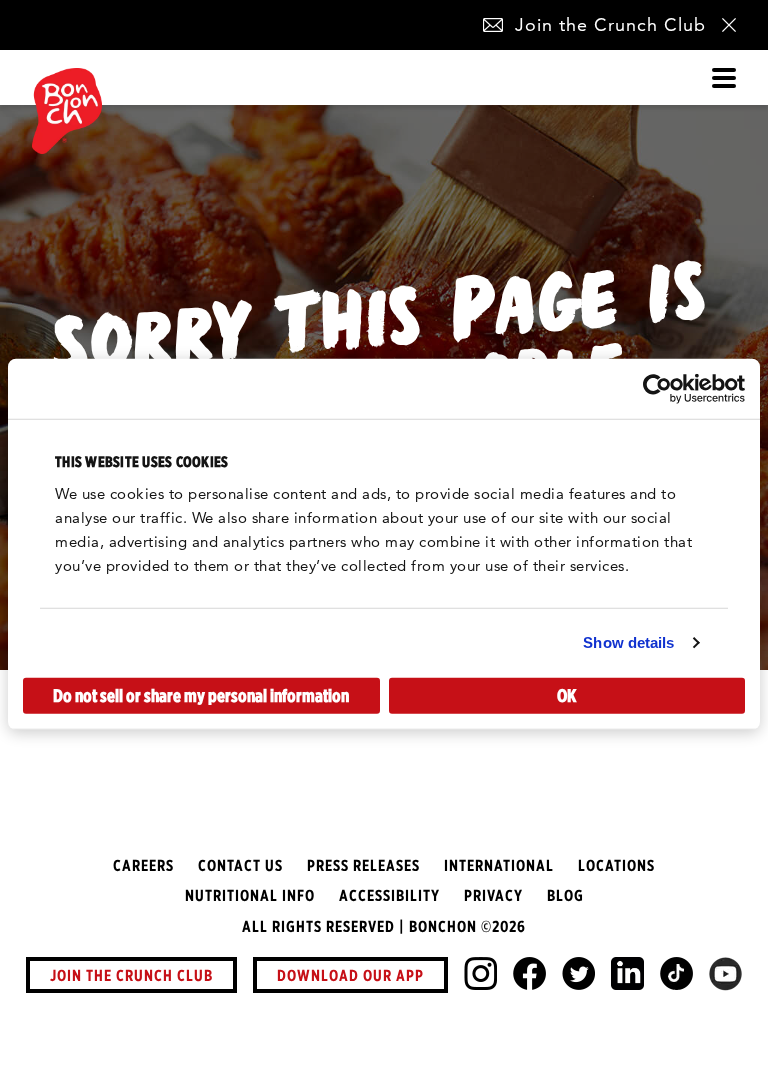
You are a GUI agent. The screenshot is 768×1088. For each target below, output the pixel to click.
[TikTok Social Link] (676, 973)
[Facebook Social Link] (529, 973)
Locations (616, 865)
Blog (565, 895)
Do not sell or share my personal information (201, 694)
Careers (143, 865)
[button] (493, 25)
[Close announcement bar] (729, 25)
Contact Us (240, 865)
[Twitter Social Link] (578, 973)
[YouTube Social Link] (725, 974)
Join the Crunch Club (610, 24)
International (499, 865)
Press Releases (363, 865)
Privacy (493, 895)
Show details (628, 642)
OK (566, 694)
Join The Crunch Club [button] (131, 975)
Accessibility (389, 895)
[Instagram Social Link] (480, 973)
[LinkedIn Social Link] (627, 973)
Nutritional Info (250, 895)
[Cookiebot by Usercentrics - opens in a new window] (657, 389)
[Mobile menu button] (724, 78)
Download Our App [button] (350, 975)
